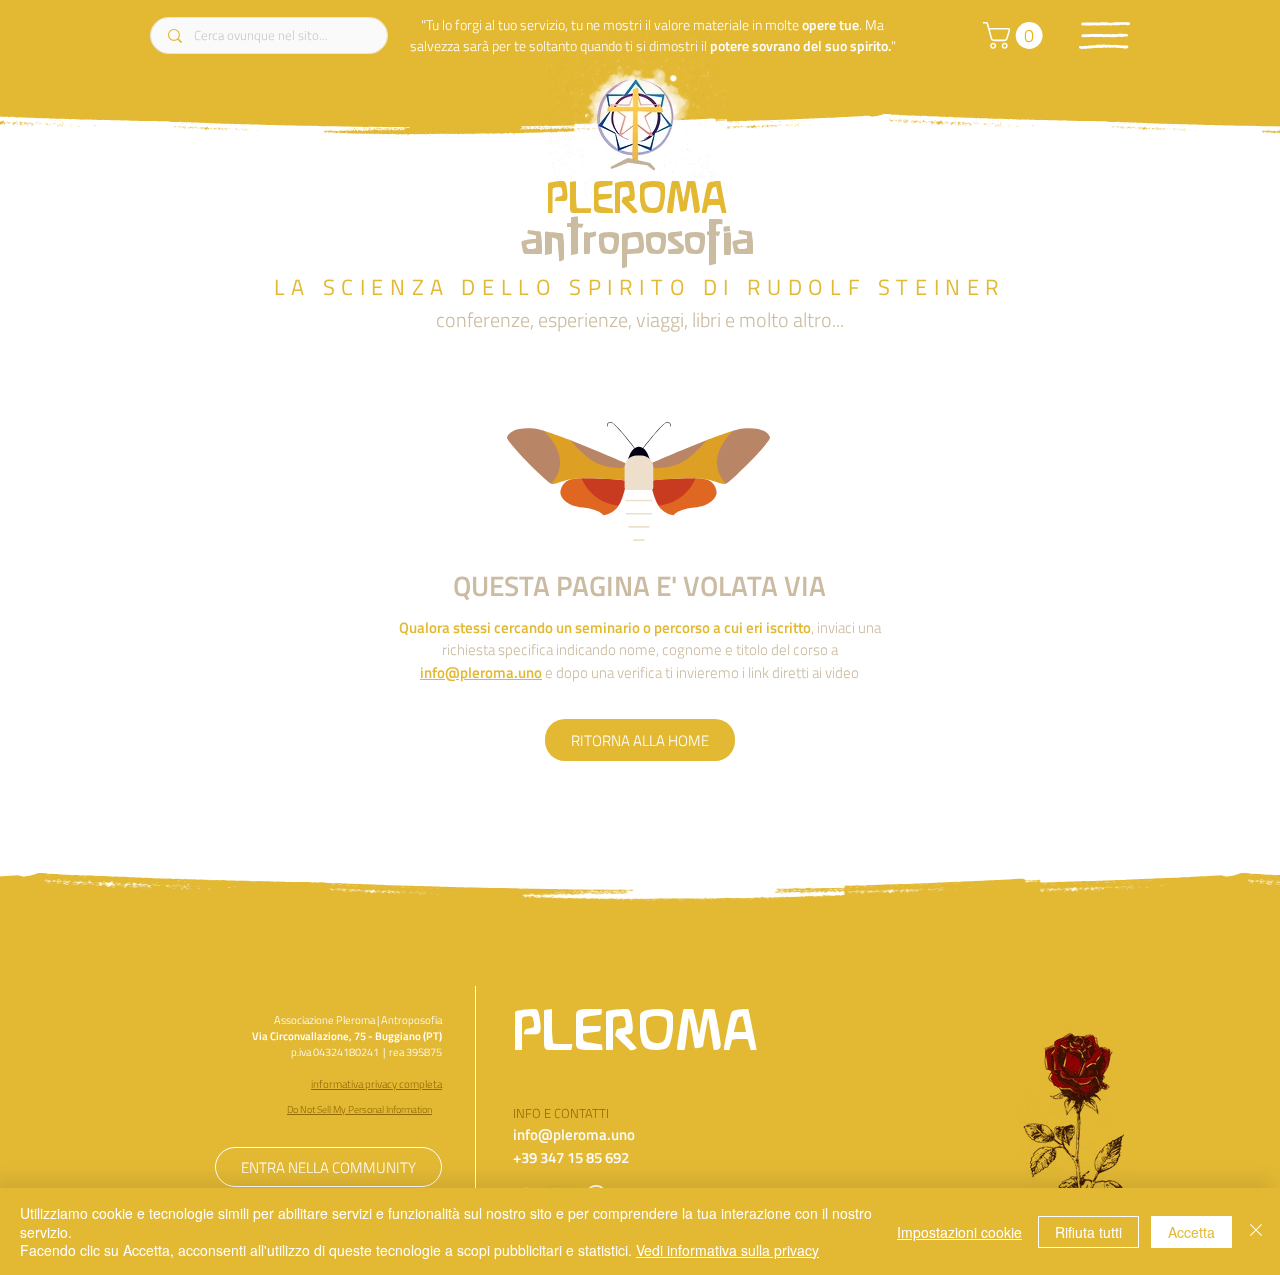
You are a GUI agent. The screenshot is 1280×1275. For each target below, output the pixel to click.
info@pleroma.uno (481, 672)
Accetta (1191, 1232)
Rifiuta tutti (1088, 1232)
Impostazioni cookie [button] (959, 1232)
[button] (1104, 35)
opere (819, 24)
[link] (1016, 35)
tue (849, 24)
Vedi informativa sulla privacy (727, 1250)
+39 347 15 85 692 (571, 1157)
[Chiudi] (1256, 1231)
